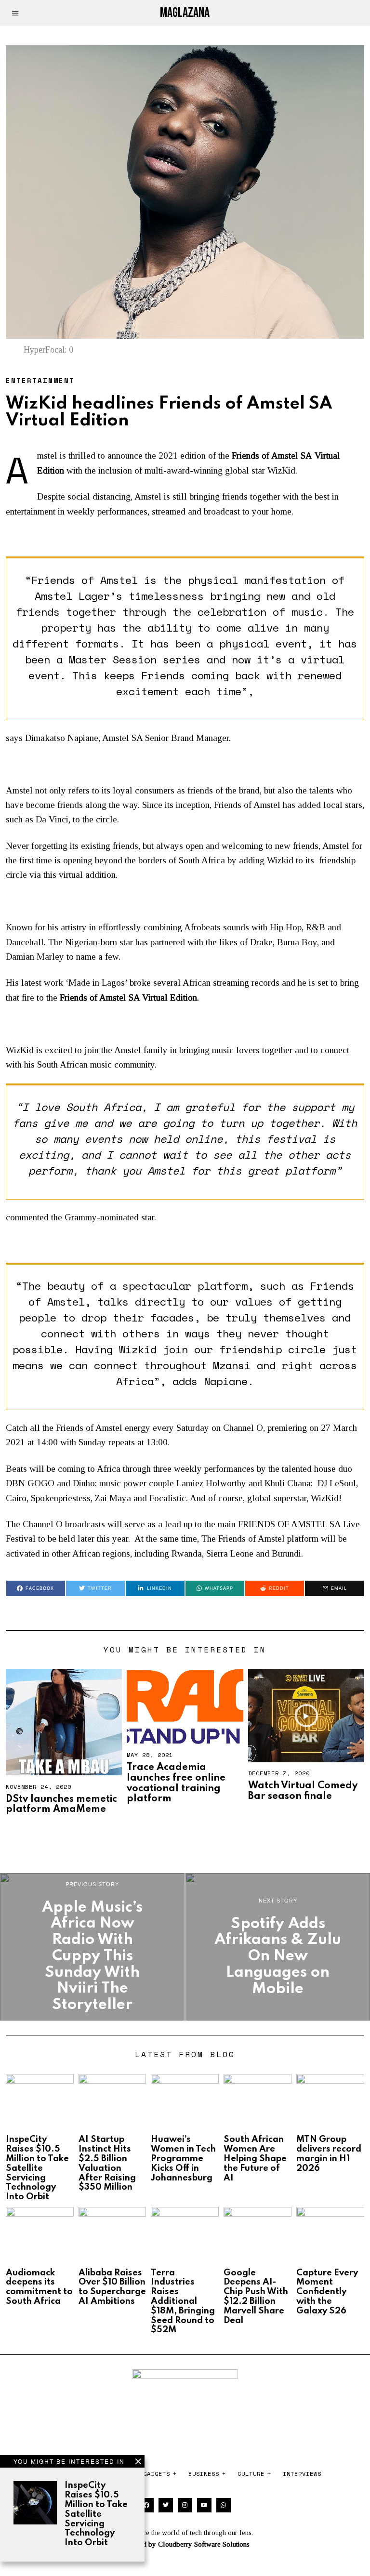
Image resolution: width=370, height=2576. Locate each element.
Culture (251, 2474)
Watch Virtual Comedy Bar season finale (303, 1791)
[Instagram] (185, 2505)
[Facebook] (146, 2505)
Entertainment (40, 380)
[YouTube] (204, 2505)
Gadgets (157, 2474)
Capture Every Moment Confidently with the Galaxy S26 (327, 2292)
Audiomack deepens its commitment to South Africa (39, 2287)
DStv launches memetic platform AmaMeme (61, 1805)
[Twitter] (166, 2505)
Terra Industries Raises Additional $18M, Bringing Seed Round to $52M (183, 2302)
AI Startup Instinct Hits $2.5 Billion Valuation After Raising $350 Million (107, 2163)
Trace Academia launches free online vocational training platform (176, 1783)
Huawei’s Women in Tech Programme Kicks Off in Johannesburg (183, 2159)
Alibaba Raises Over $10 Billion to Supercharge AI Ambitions (112, 2287)
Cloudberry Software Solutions (204, 2544)
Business (204, 2474)
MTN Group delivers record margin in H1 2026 (329, 2154)
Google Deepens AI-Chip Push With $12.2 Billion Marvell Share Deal (256, 2297)
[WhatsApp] (224, 2505)
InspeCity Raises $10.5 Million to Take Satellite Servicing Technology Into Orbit (96, 2514)
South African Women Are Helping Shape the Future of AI (255, 2159)
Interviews (302, 2474)
